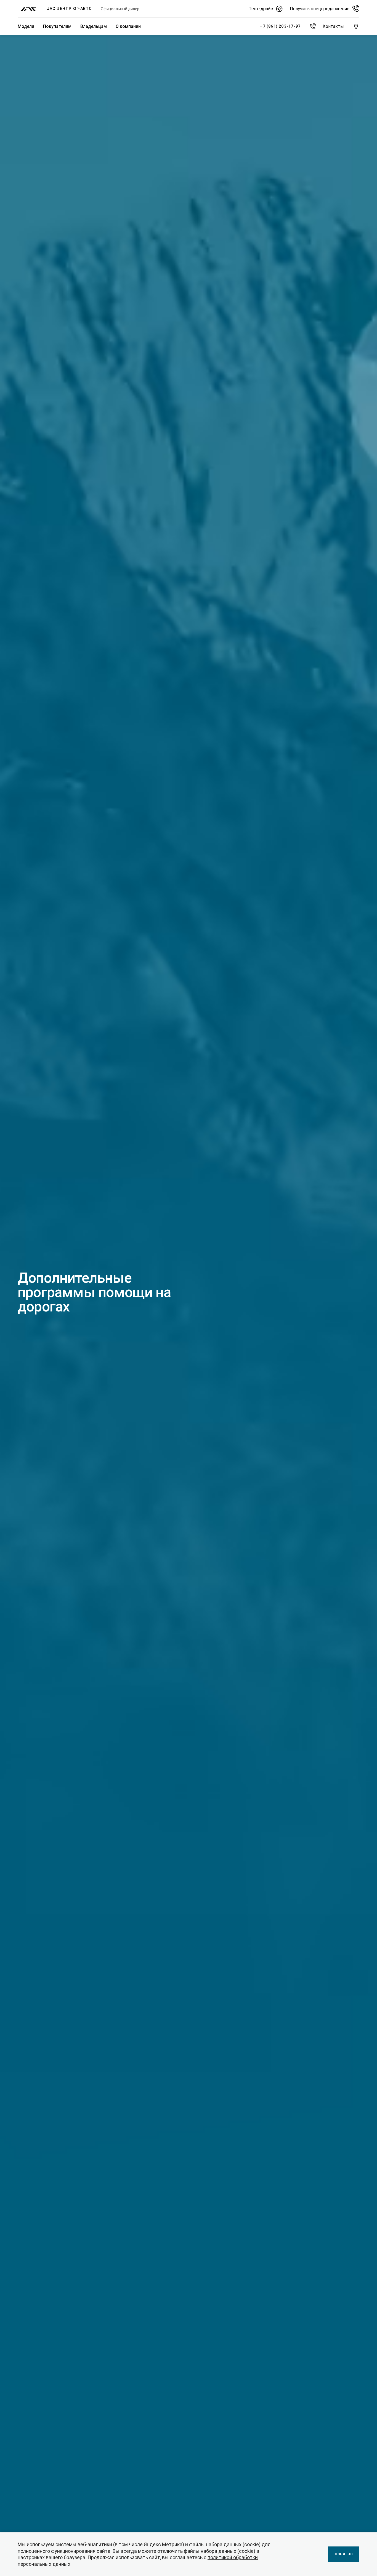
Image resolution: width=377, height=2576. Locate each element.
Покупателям (57, 26)
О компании (128, 26)
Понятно (344, 2554)
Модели (26, 26)
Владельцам (94, 26)
